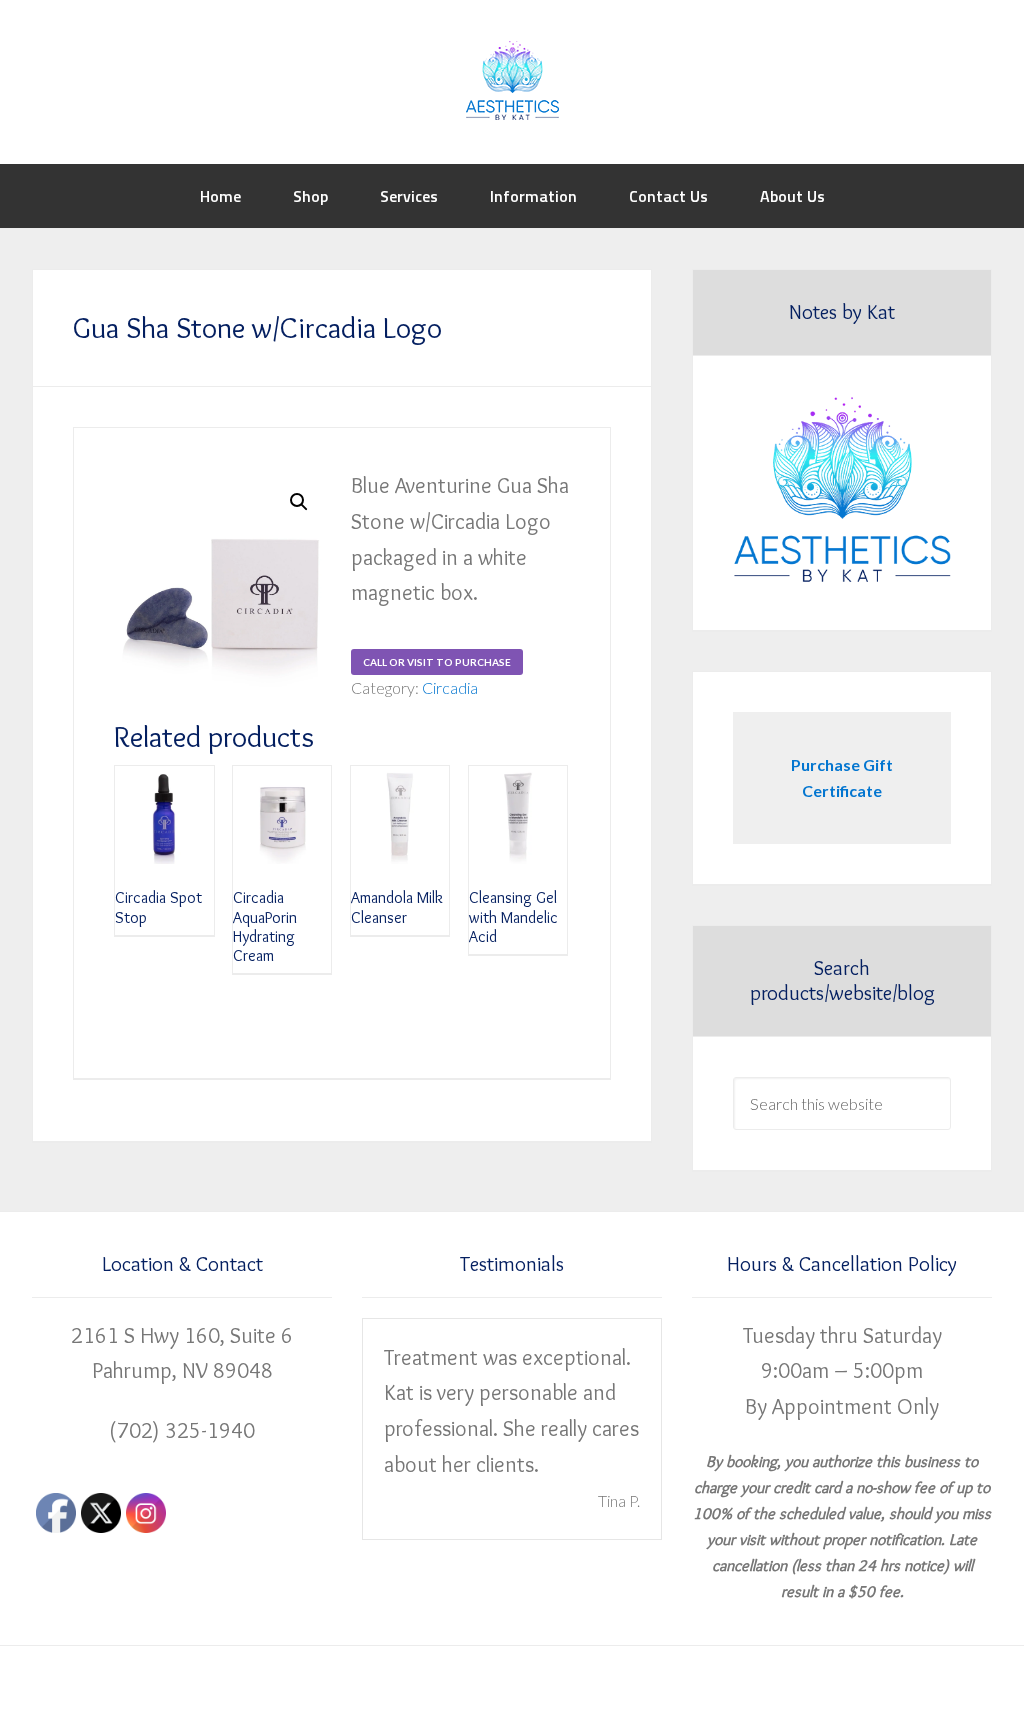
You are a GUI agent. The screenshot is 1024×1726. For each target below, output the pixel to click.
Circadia (450, 687)
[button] (299, 502)
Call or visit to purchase (437, 662)
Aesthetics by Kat (512, 80)
